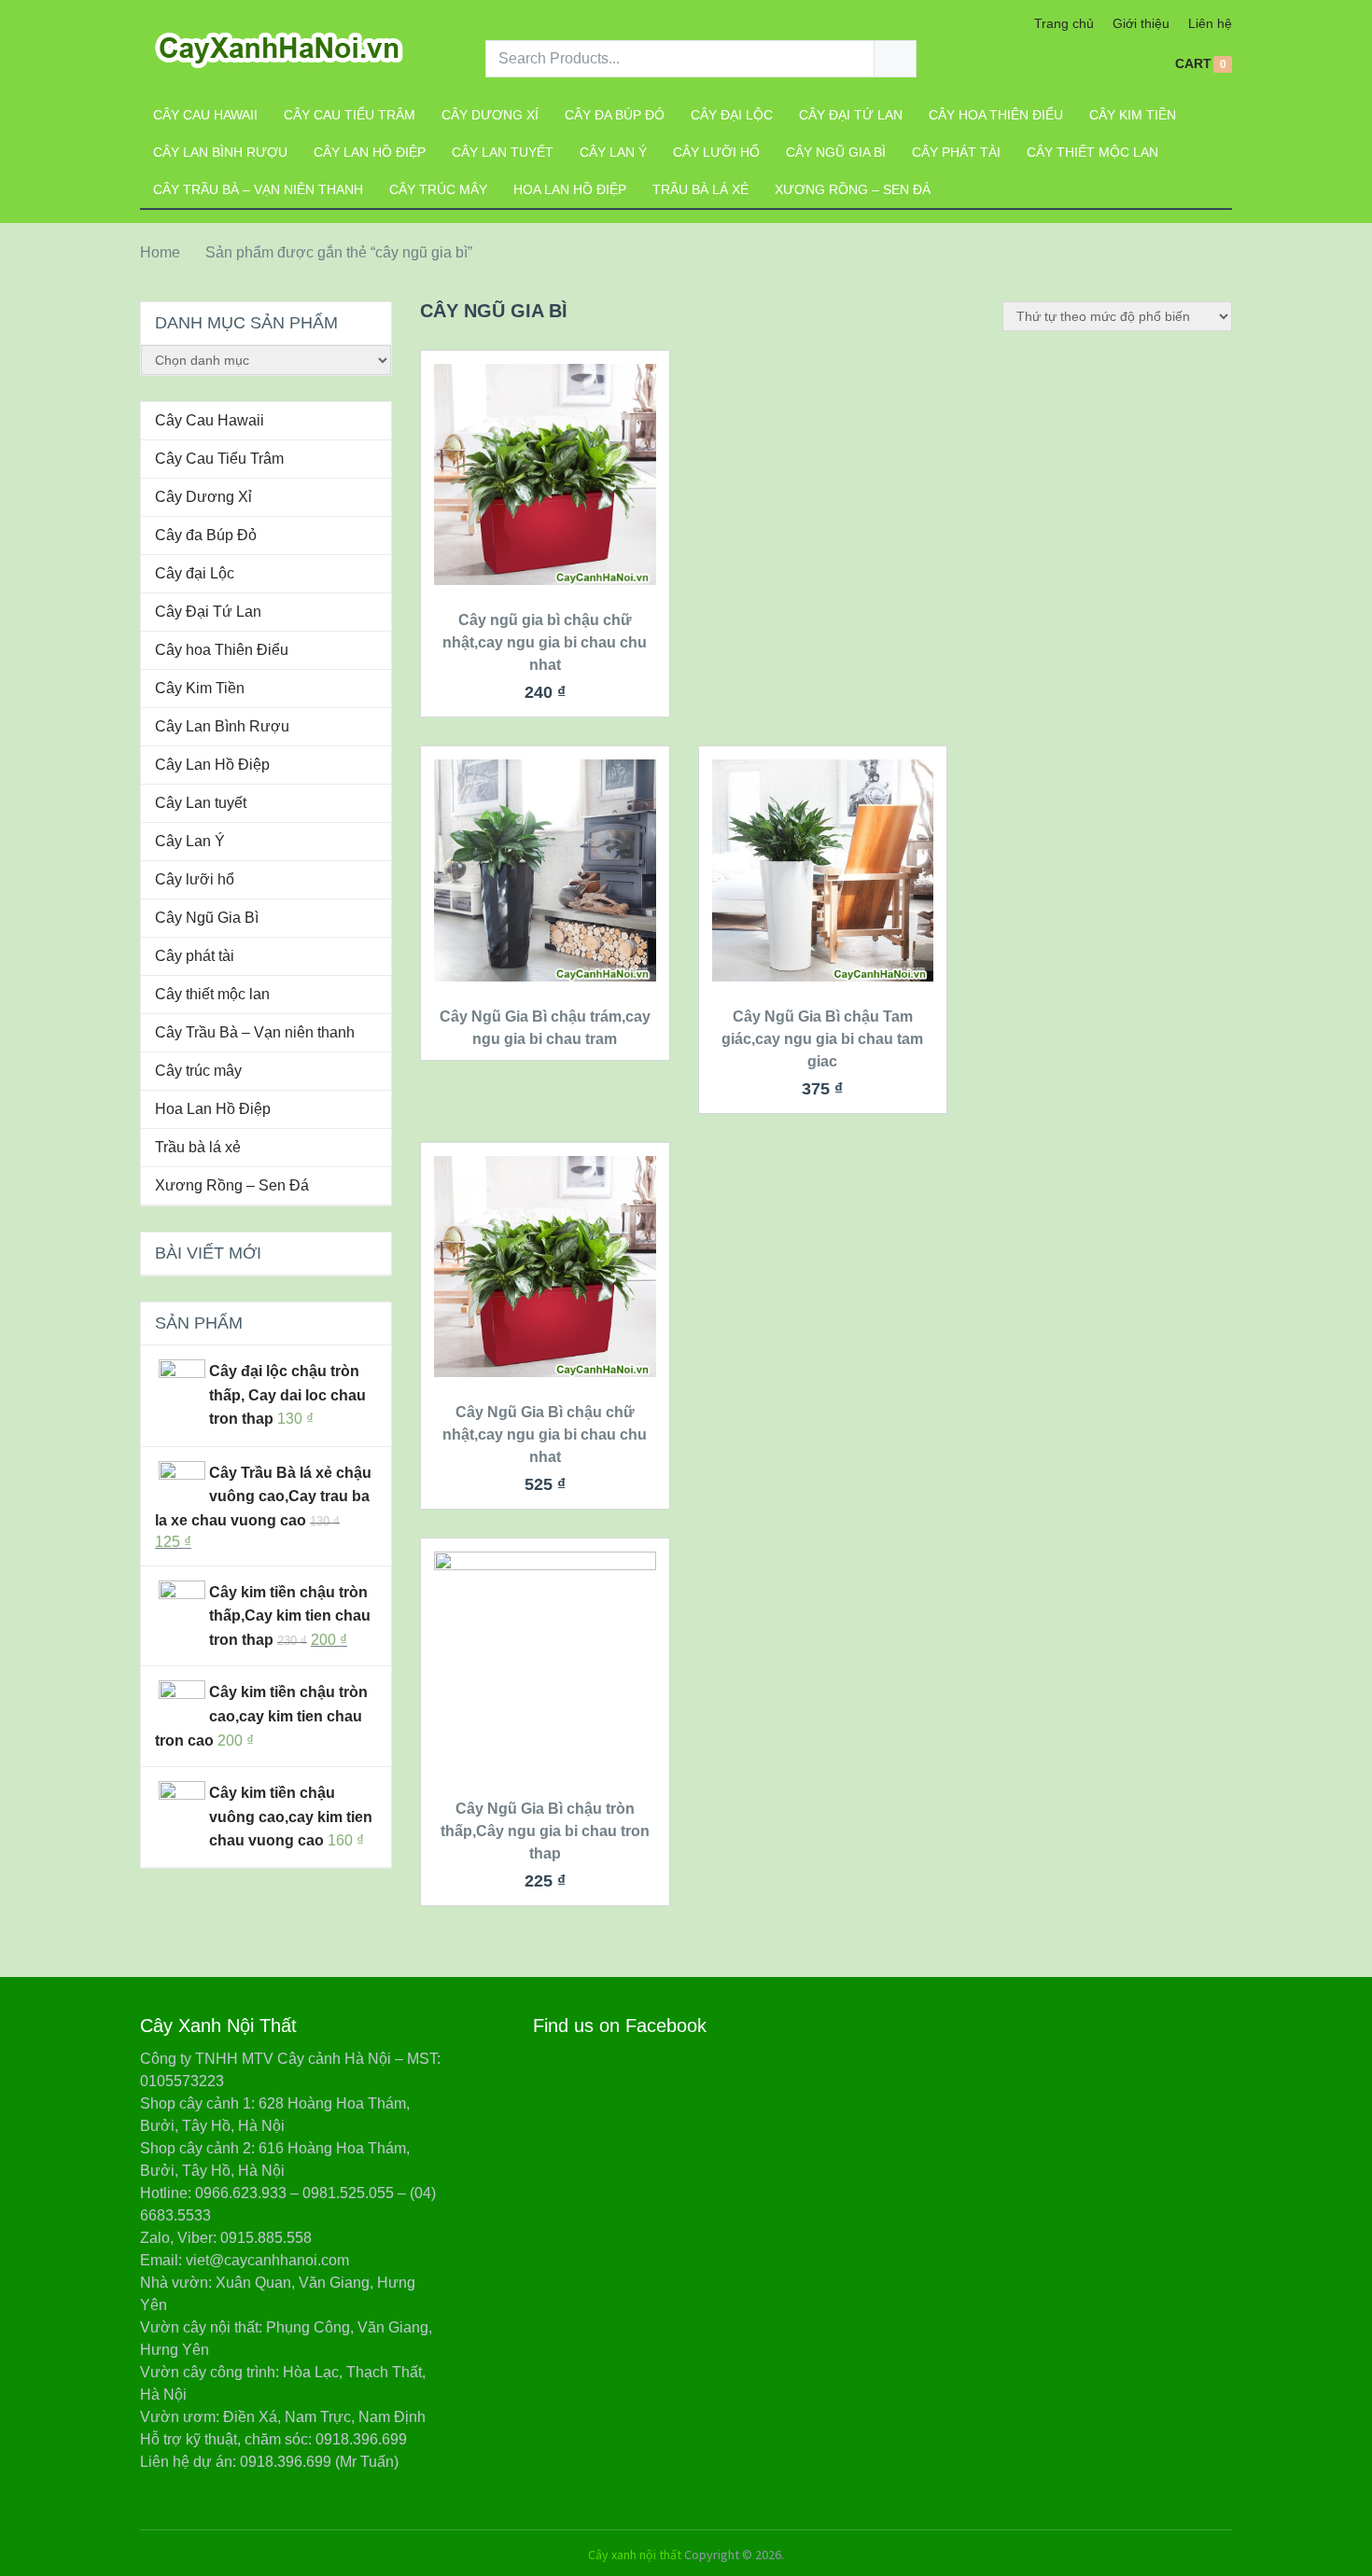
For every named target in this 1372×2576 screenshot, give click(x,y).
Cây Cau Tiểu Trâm (350, 115)
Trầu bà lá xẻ (700, 189)
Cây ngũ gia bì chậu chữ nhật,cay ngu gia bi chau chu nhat (545, 642)
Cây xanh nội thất (635, 2555)
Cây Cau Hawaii (205, 115)
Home (160, 252)
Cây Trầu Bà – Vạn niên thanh (258, 189)
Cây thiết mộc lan (1092, 152)
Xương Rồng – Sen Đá (853, 189)
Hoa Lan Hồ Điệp (570, 189)
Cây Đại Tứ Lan (851, 115)
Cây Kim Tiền (1133, 115)
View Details (545, 531)
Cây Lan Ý (613, 152)
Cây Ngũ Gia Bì (836, 152)
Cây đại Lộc (732, 115)
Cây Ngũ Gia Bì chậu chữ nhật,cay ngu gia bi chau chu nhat (545, 1434)
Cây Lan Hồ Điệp (370, 152)
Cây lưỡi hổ (716, 152)
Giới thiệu (1141, 23)
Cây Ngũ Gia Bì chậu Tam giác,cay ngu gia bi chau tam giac (822, 1039)
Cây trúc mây (438, 189)
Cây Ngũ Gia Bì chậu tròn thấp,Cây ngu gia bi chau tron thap (545, 1831)
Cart (1193, 64)
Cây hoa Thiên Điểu (996, 115)
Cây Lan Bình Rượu (220, 152)
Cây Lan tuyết (503, 152)
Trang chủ (1064, 23)
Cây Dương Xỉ (490, 115)
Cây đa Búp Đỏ (615, 115)
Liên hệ (1210, 23)
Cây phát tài (956, 152)
